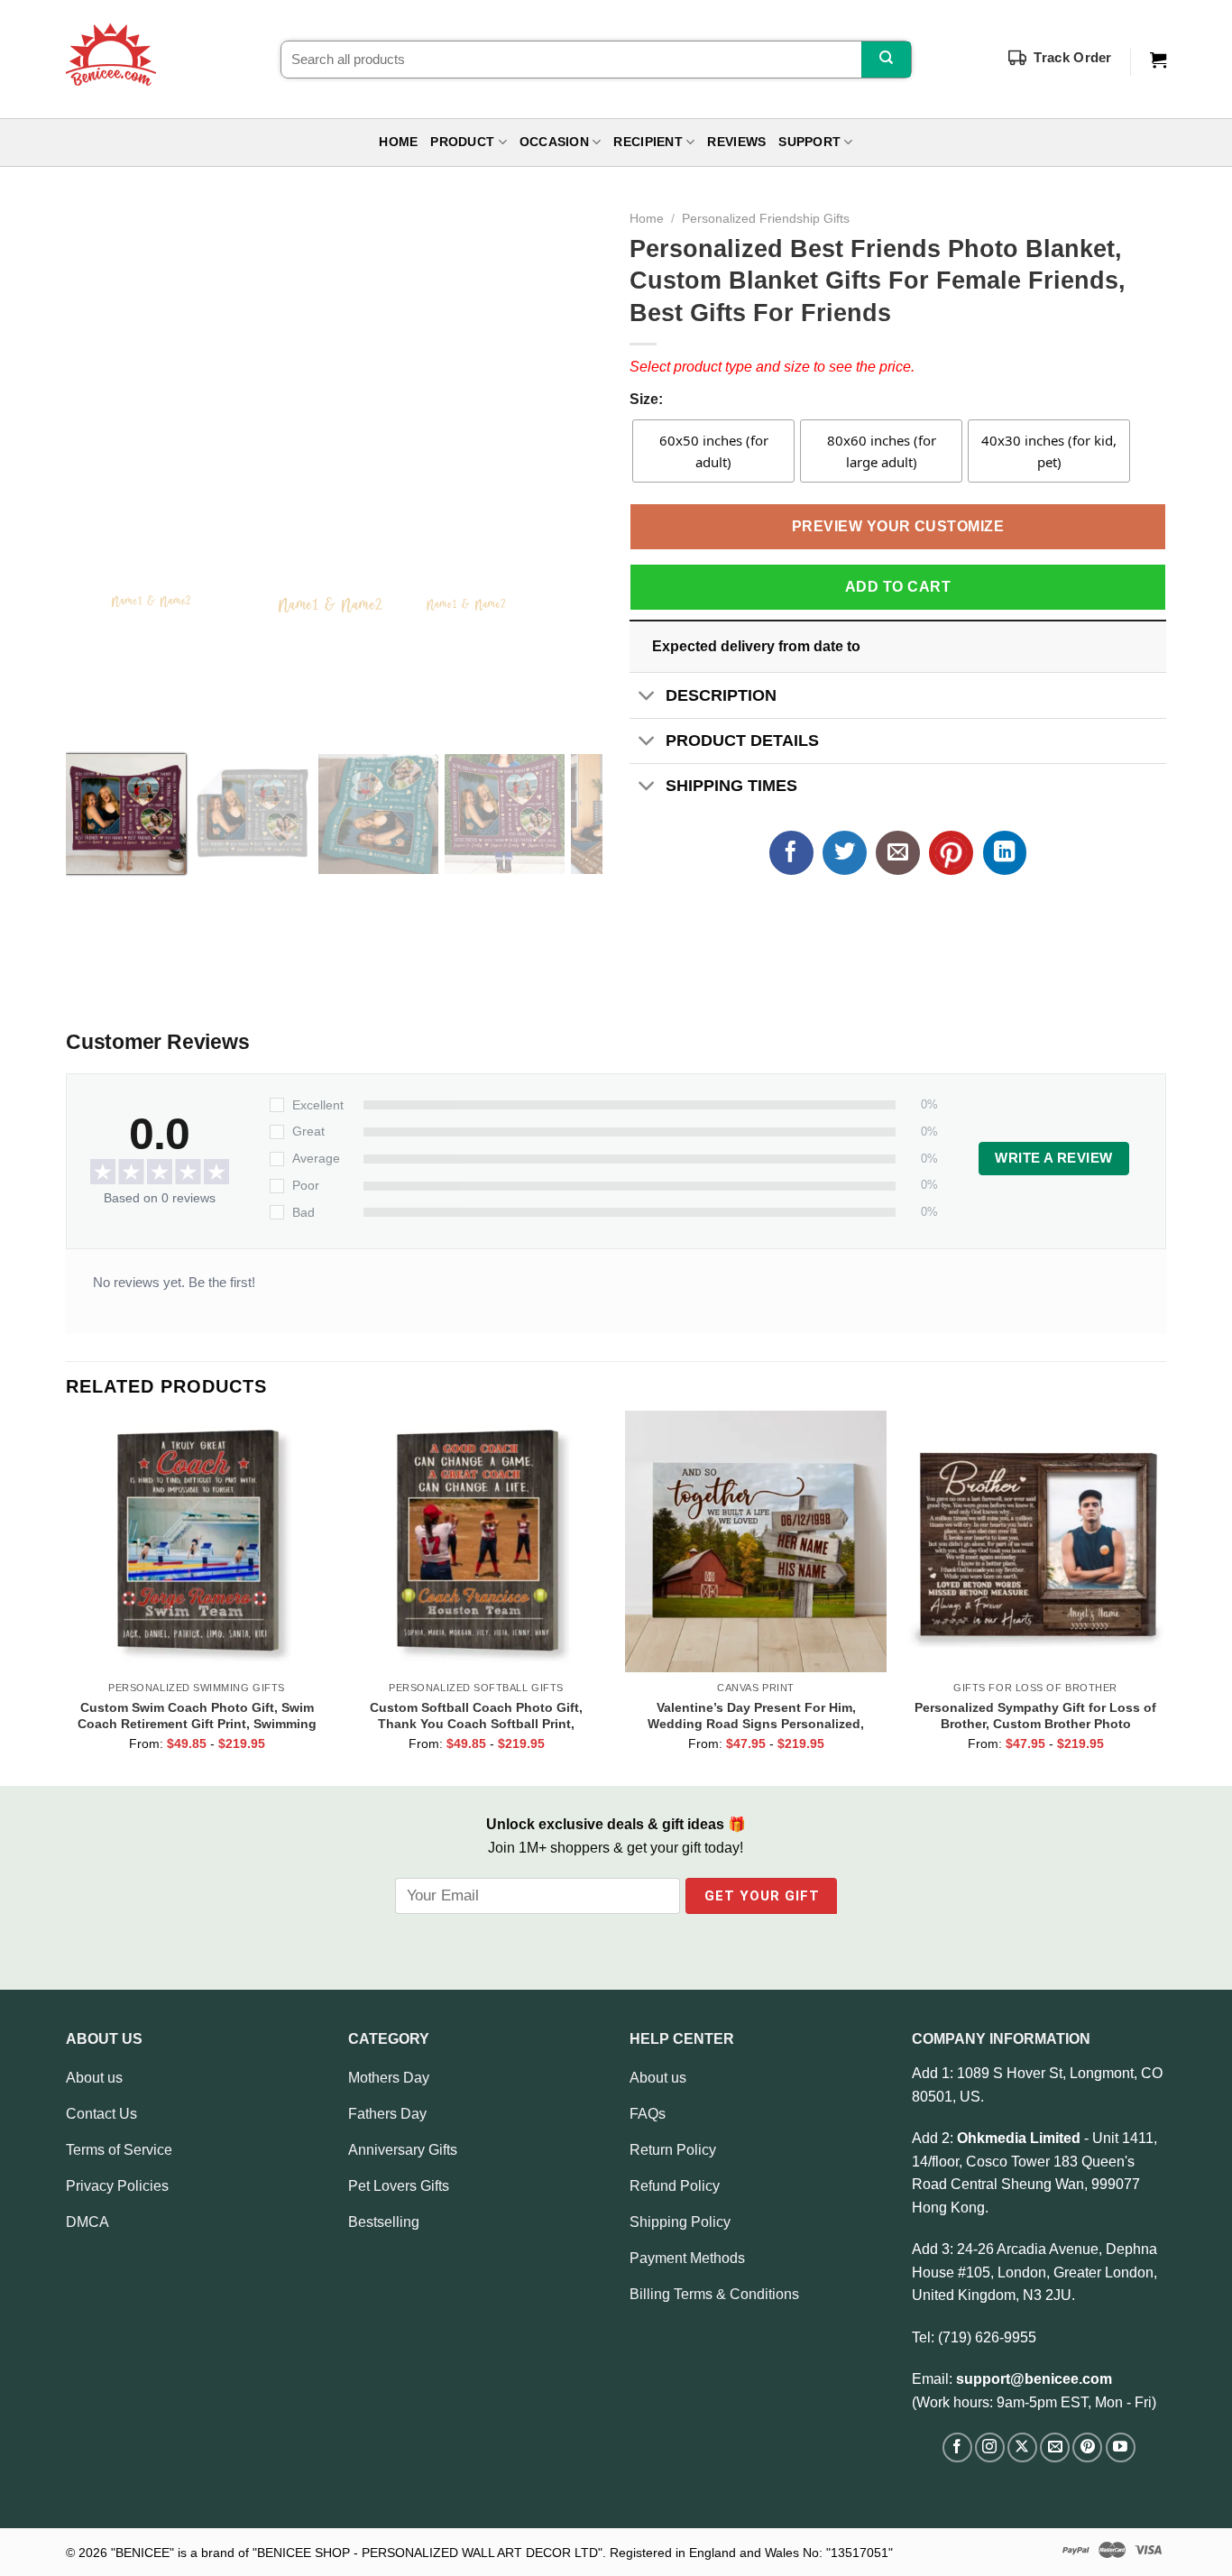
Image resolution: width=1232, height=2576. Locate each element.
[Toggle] (647, 697)
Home (398, 142)
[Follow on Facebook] (957, 2447)
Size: (646, 399)
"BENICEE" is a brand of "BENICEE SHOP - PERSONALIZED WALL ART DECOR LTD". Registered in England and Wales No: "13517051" (502, 2553)
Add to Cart (898, 587)
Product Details (742, 741)
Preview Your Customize (898, 526)
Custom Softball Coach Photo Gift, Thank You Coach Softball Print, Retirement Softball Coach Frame (476, 1716)
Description (721, 695)
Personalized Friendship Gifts (766, 219)
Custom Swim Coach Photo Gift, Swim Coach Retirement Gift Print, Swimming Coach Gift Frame (197, 1716)
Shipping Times (731, 786)
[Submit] (886, 60)
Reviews (736, 142)
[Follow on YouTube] (1121, 2447)
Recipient (648, 142)
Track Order (1072, 57)
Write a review (1053, 1158)
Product (462, 142)
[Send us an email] (1055, 2447)
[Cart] (1158, 60)
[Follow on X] (1022, 2447)
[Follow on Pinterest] (1087, 2447)
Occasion (554, 142)
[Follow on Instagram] (990, 2447)
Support (809, 142)
